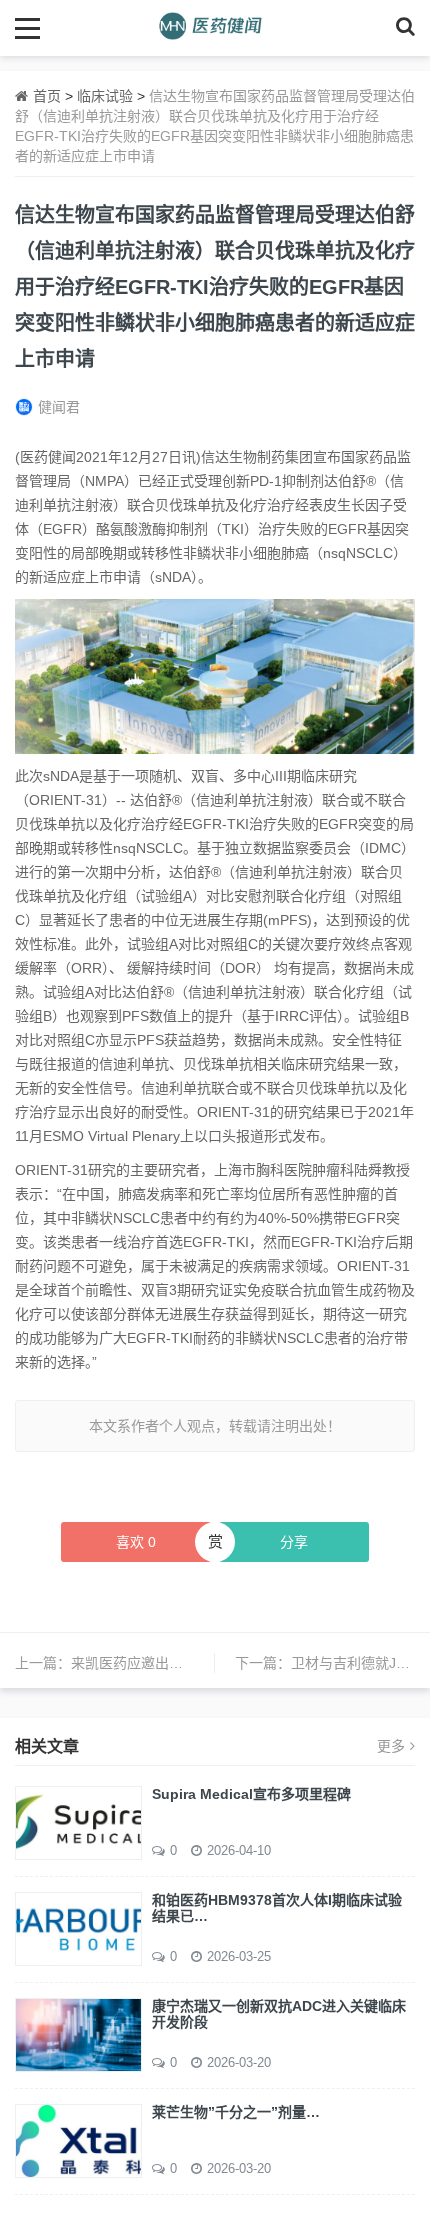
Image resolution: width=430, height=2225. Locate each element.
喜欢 (136, 1542)
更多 (391, 1746)
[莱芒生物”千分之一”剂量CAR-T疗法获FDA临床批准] (78, 2140)
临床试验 (105, 96)
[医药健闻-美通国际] (215, 27)
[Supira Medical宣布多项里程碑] (78, 1822)
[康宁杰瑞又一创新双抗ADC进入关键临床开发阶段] (78, 2034)
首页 (47, 96)
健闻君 (59, 407)
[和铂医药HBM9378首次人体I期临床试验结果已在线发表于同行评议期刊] (78, 1928)
